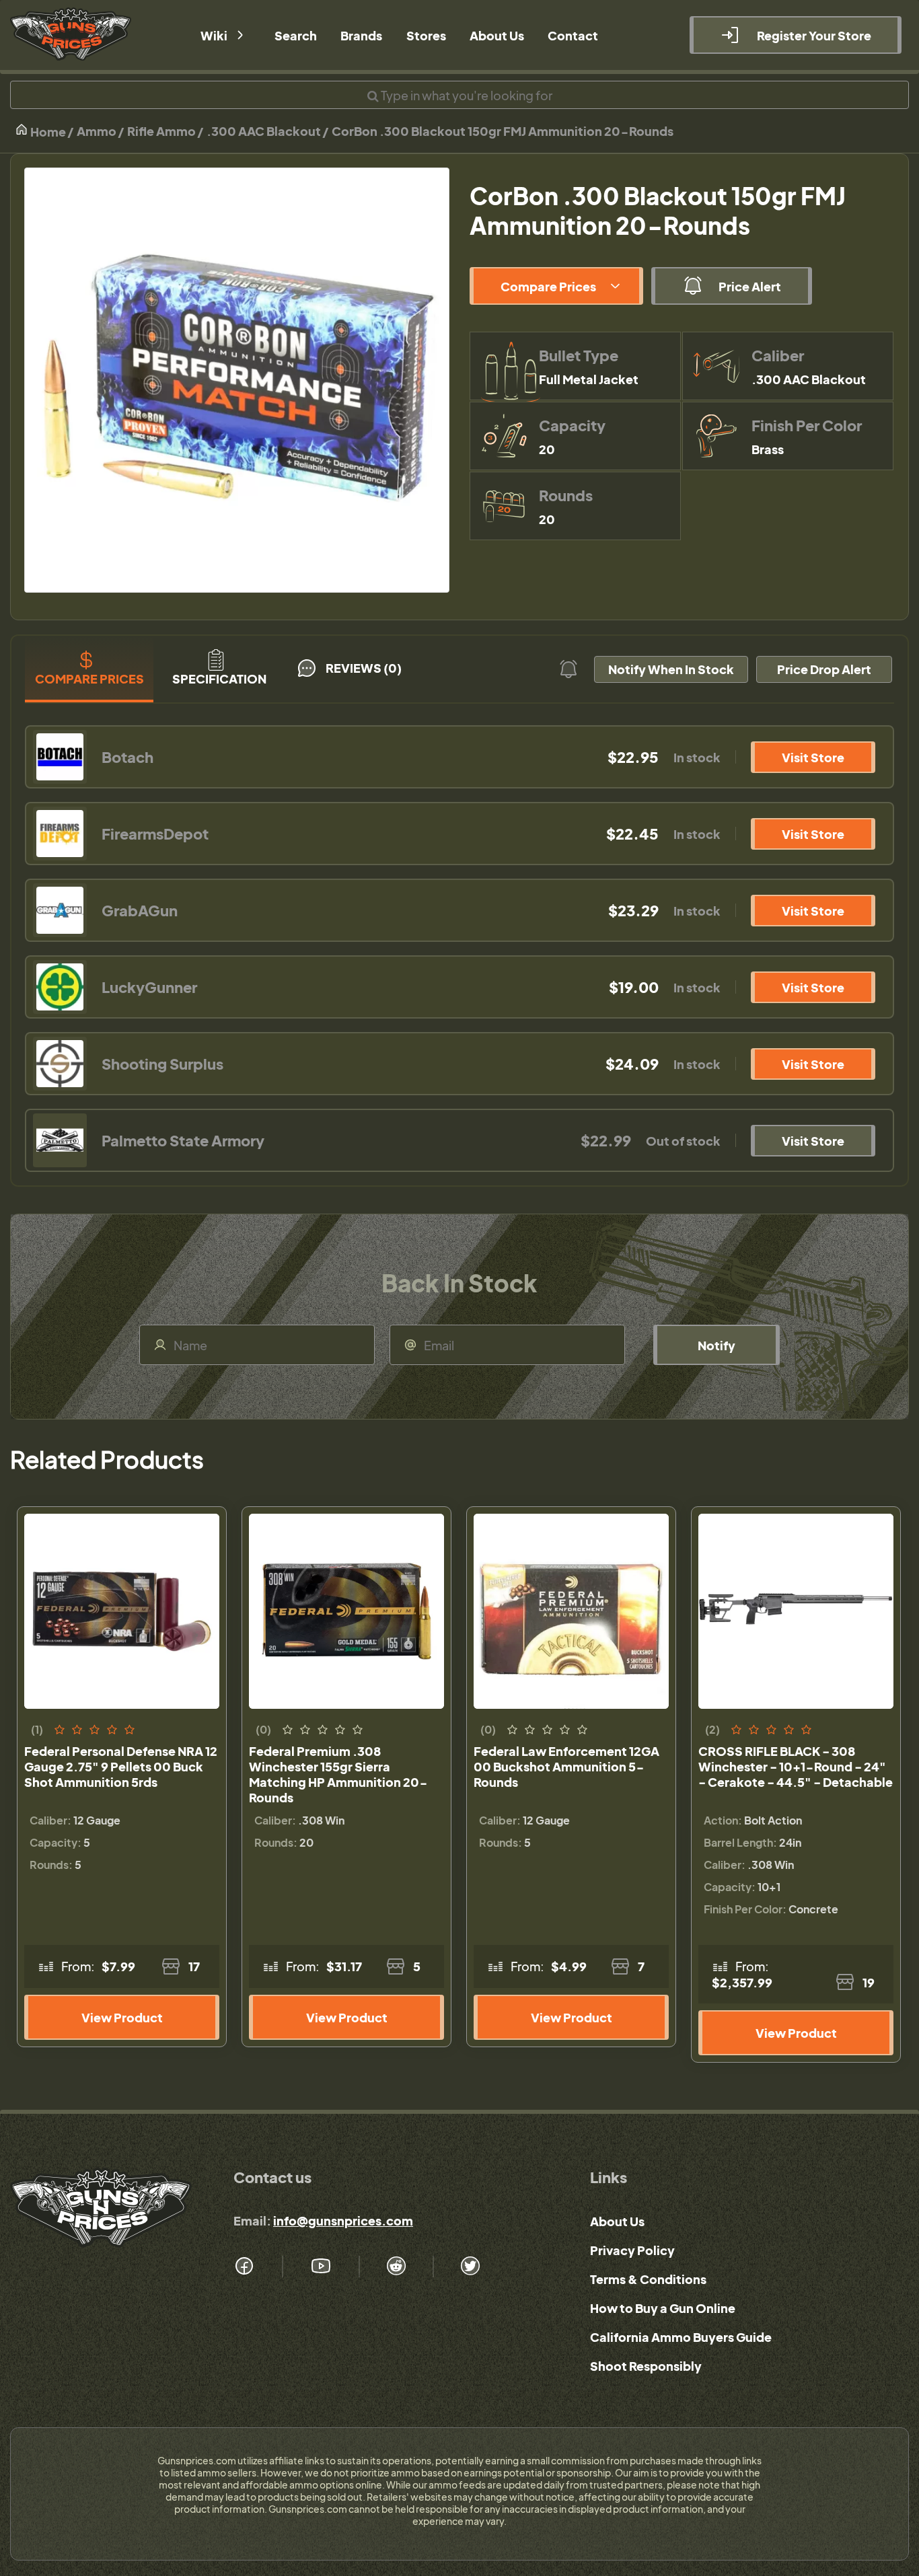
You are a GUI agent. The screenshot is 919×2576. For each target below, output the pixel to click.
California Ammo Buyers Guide (681, 2337)
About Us (617, 2221)
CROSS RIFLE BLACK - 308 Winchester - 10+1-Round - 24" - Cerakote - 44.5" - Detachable (796, 1766)
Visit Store (813, 757)
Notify (716, 1345)
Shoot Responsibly (646, 2366)
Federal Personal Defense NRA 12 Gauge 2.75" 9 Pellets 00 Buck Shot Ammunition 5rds (121, 1766)
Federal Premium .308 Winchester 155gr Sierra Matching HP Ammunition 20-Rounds (338, 1774)
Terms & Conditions (648, 2279)
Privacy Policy (632, 2250)
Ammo (97, 131)
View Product (122, 2017)
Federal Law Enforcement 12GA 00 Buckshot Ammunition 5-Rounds (566, 1766)
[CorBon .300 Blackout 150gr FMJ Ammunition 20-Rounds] (237, 380)
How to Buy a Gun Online (663, 2308)
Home (47, 132)
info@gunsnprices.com (343, 2220)
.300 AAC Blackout (264, 131)
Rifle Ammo (161, 131)
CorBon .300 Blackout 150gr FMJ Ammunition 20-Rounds (503, 131)
